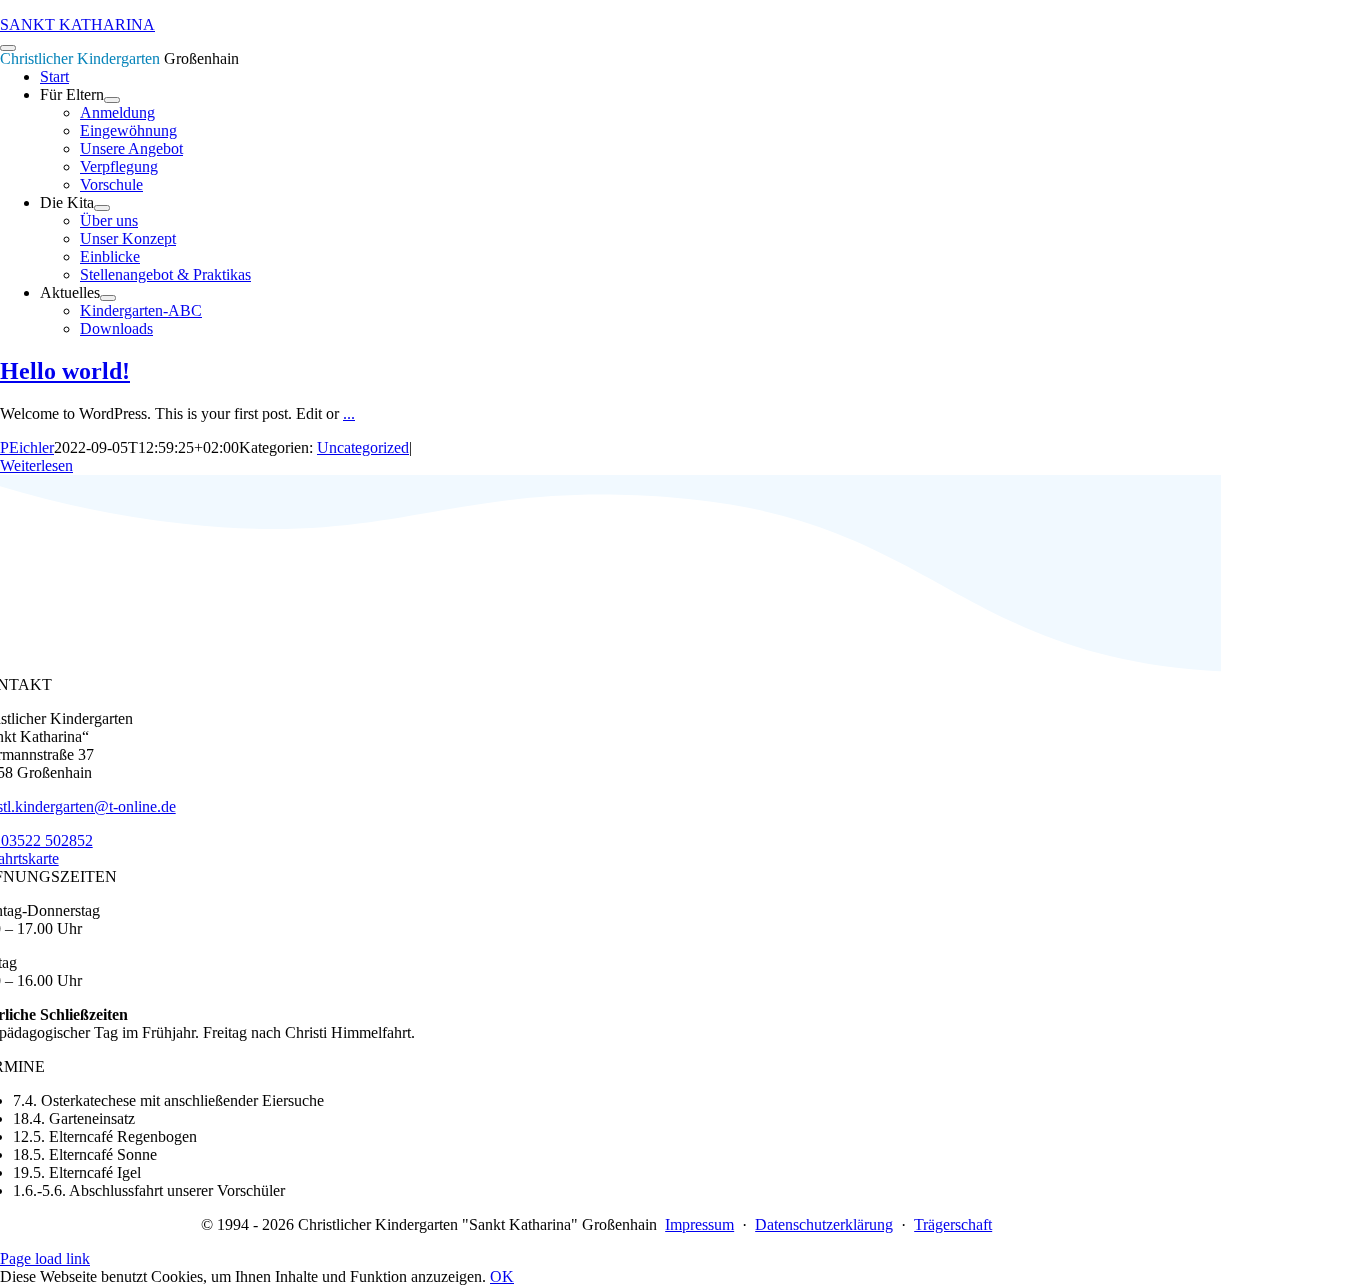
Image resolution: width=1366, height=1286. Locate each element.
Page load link (45, 1258)
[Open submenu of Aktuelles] (108, 298)
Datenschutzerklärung (824, 1224)
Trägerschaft (953, 1224)
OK (502, 1276)
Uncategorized (363, 447)
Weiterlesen (36, 465)
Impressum (699, 1224)
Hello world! (65, 371)
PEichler (27, 447)
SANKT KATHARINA (77, 24)
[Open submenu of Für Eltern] (112, 100)
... (349, 413)
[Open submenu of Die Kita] (102, 208)
